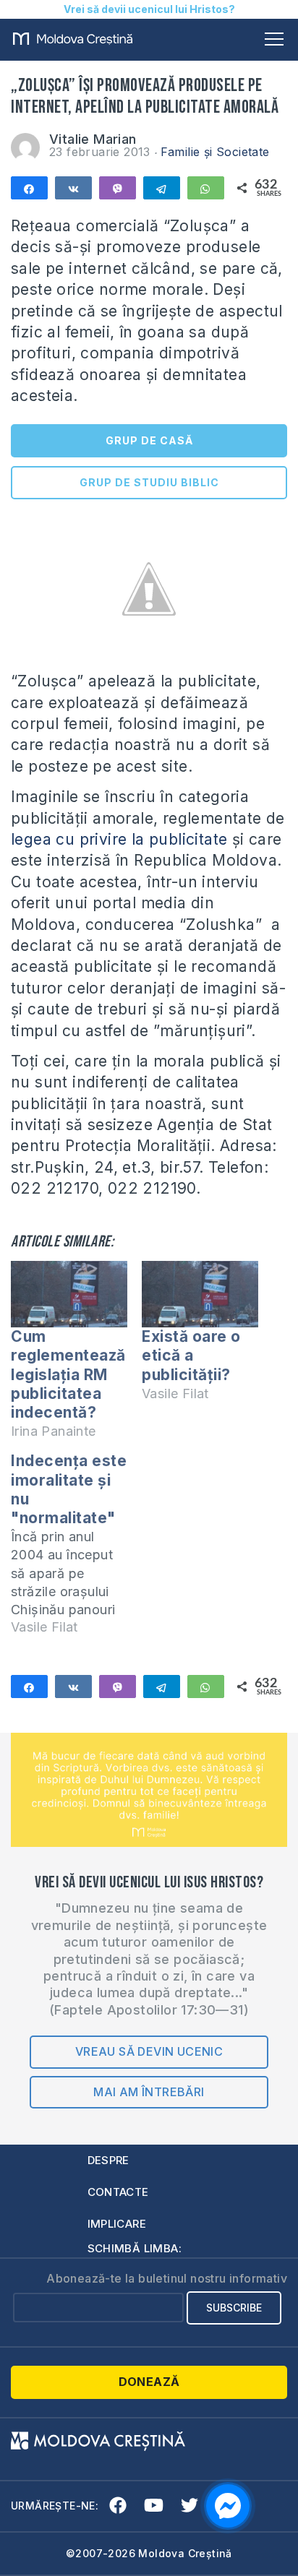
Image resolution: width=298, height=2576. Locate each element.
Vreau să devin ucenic (149, 2051)
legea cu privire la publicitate (119, 839)
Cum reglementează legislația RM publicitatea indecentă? (68, 1374)
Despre (108, 2160)
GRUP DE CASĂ (149, 440)
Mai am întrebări (149, 2092)
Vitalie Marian (93, 139)
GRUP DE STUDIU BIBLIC (149, 482)
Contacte (118, 2192)
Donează (149, 2382)
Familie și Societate (215, 152)
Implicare (117, 2224)
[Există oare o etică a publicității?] (200, 1294)
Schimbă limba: (135, 2248)
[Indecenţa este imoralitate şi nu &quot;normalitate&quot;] (76, 1550)
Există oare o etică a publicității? (191, 1355)
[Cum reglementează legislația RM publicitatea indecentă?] (69, 1294)
